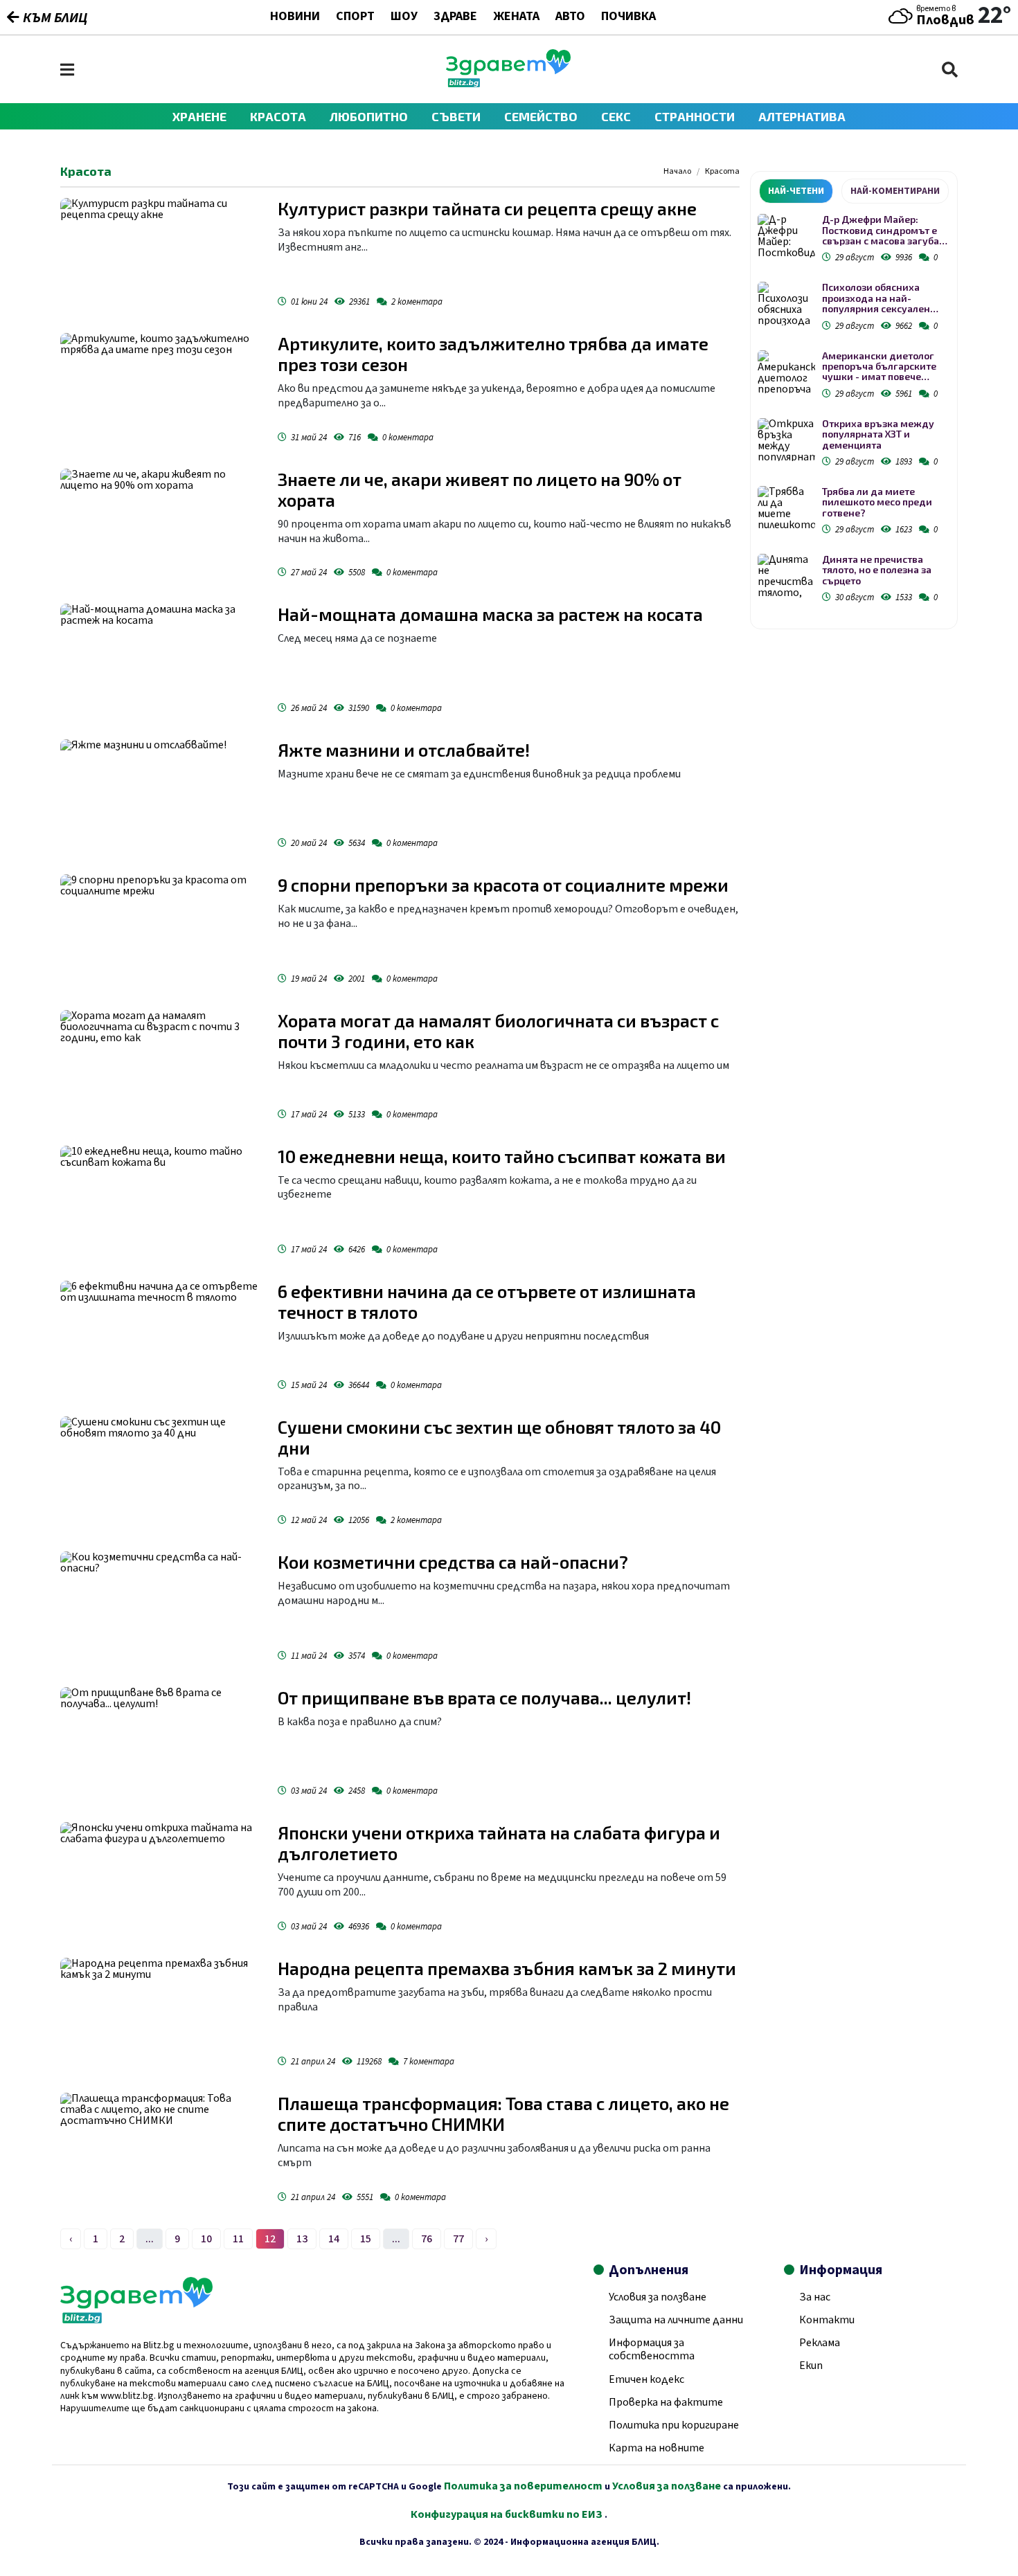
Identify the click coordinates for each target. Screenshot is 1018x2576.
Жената (516, 17)
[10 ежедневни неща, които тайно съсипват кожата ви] (162, 1203)
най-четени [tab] (796, 191)
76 (427, 2239)
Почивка (628, 17)
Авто (570, 17)
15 (366, 2239)
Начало (677, 172)
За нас (815, 2297)
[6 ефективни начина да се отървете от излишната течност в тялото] (162, 1338)
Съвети (456, 116)
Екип (811, 2366)
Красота (278, 116)
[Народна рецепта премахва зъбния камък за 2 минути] (162, 2015)
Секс (616, 116)
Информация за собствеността (652, 2349)
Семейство (541, 116)
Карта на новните (657, 2448)
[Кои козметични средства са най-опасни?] (162, 1609)
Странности (695, 116)
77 (458, 2239)
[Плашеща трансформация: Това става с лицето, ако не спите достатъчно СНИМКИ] (162, 2150)
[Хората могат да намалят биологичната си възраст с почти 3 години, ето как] (162, 1068)
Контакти (827, 2320)
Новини (295, 17)
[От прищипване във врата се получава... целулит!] (162, 1745)
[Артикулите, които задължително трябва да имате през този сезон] (162, 390)
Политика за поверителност (523, 2486)
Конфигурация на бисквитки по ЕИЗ (508, 2514)
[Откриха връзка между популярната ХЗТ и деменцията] (786, 440)
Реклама (820, 2343)
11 (238, 2239)
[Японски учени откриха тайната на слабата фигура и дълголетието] (162, 1880)
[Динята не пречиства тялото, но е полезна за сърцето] (786, 576)
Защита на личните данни (676, 2320)
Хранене (199, 116)
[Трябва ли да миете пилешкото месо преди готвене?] (786, 508)
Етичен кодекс (646, 2379)
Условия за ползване (658, 2297)
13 (302, 2239)
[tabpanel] (854, 411)
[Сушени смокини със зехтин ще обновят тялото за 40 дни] (162, 1474)
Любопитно (369, 116)
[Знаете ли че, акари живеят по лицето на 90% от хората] (162, 526)
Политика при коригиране (674, 2425)
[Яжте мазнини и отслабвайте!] (162, 797)
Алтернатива (802, 116)
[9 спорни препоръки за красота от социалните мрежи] (162, 932)
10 (206, 2239)
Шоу (404, 17)
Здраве (455, 17)
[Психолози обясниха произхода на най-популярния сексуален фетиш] (786, 304)
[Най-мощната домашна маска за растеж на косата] (162, 661)
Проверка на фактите (666, 2402)
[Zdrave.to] (508, 84)
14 (334, 2239)
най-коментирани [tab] (895, 191)
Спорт (355, 17)
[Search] (950, 70)
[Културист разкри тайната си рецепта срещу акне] (162, 255)
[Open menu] (67, 70)
